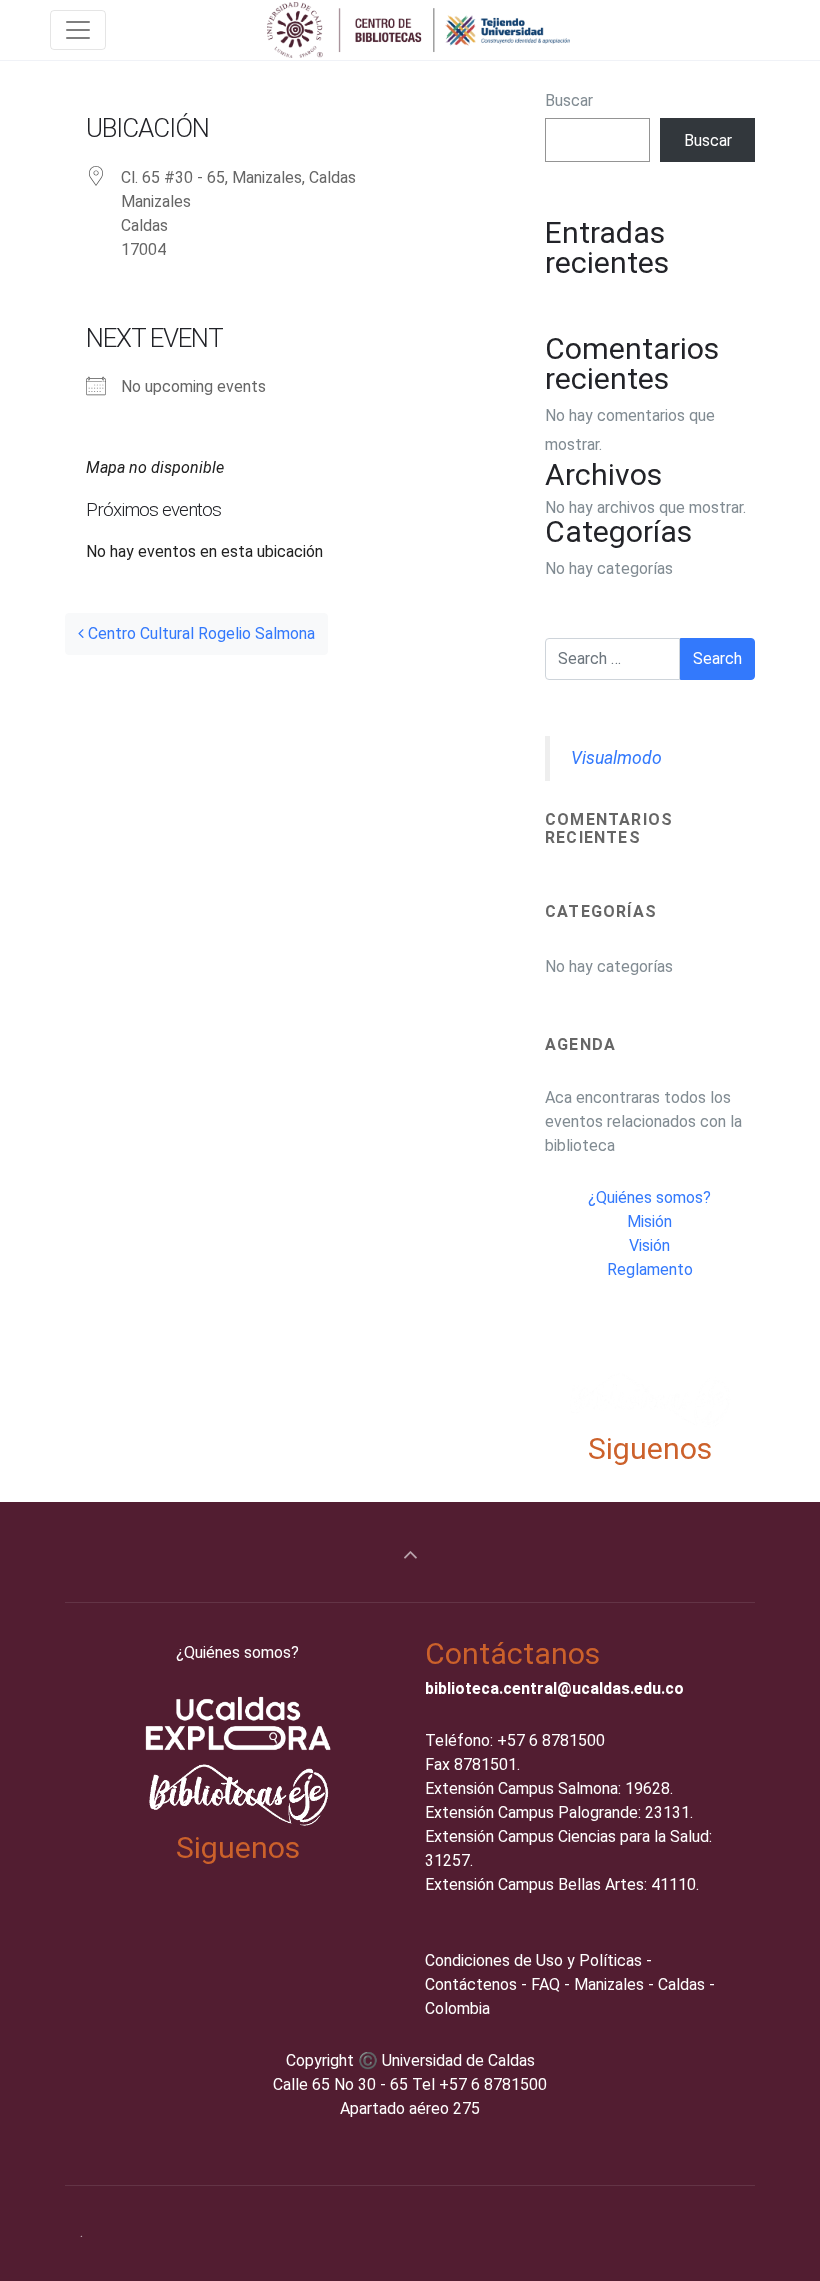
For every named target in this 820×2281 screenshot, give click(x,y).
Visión (649, 1245)
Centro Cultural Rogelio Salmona (199, 633)
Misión (649, 1221)
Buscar (569, 100)
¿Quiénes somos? (649, 1197)
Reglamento (650, 1269)
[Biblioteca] (420, 30)
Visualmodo (616, 758)
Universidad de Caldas (458, 2060)
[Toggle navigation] (78, 30)
